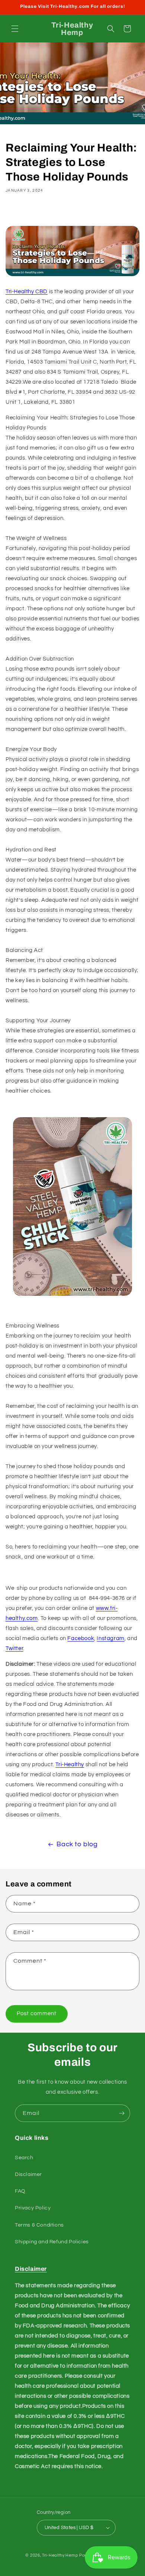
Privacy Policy (33, 2208)
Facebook (81, 1638)
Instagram (110, 1638)
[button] (15, 29)
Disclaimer (28, 2174)
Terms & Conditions (39, 2225)
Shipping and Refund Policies (52, 2242)
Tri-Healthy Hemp (60, 2555)
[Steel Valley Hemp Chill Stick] (72, 1296)
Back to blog (77, 1844)
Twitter (14, 1648)
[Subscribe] (122, 2113)
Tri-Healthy (70, 1765)
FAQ (20, 2191)
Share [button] (22, 212)
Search (24, 2158)
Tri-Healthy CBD (27, 292)
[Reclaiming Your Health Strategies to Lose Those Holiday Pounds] (72, 276)
